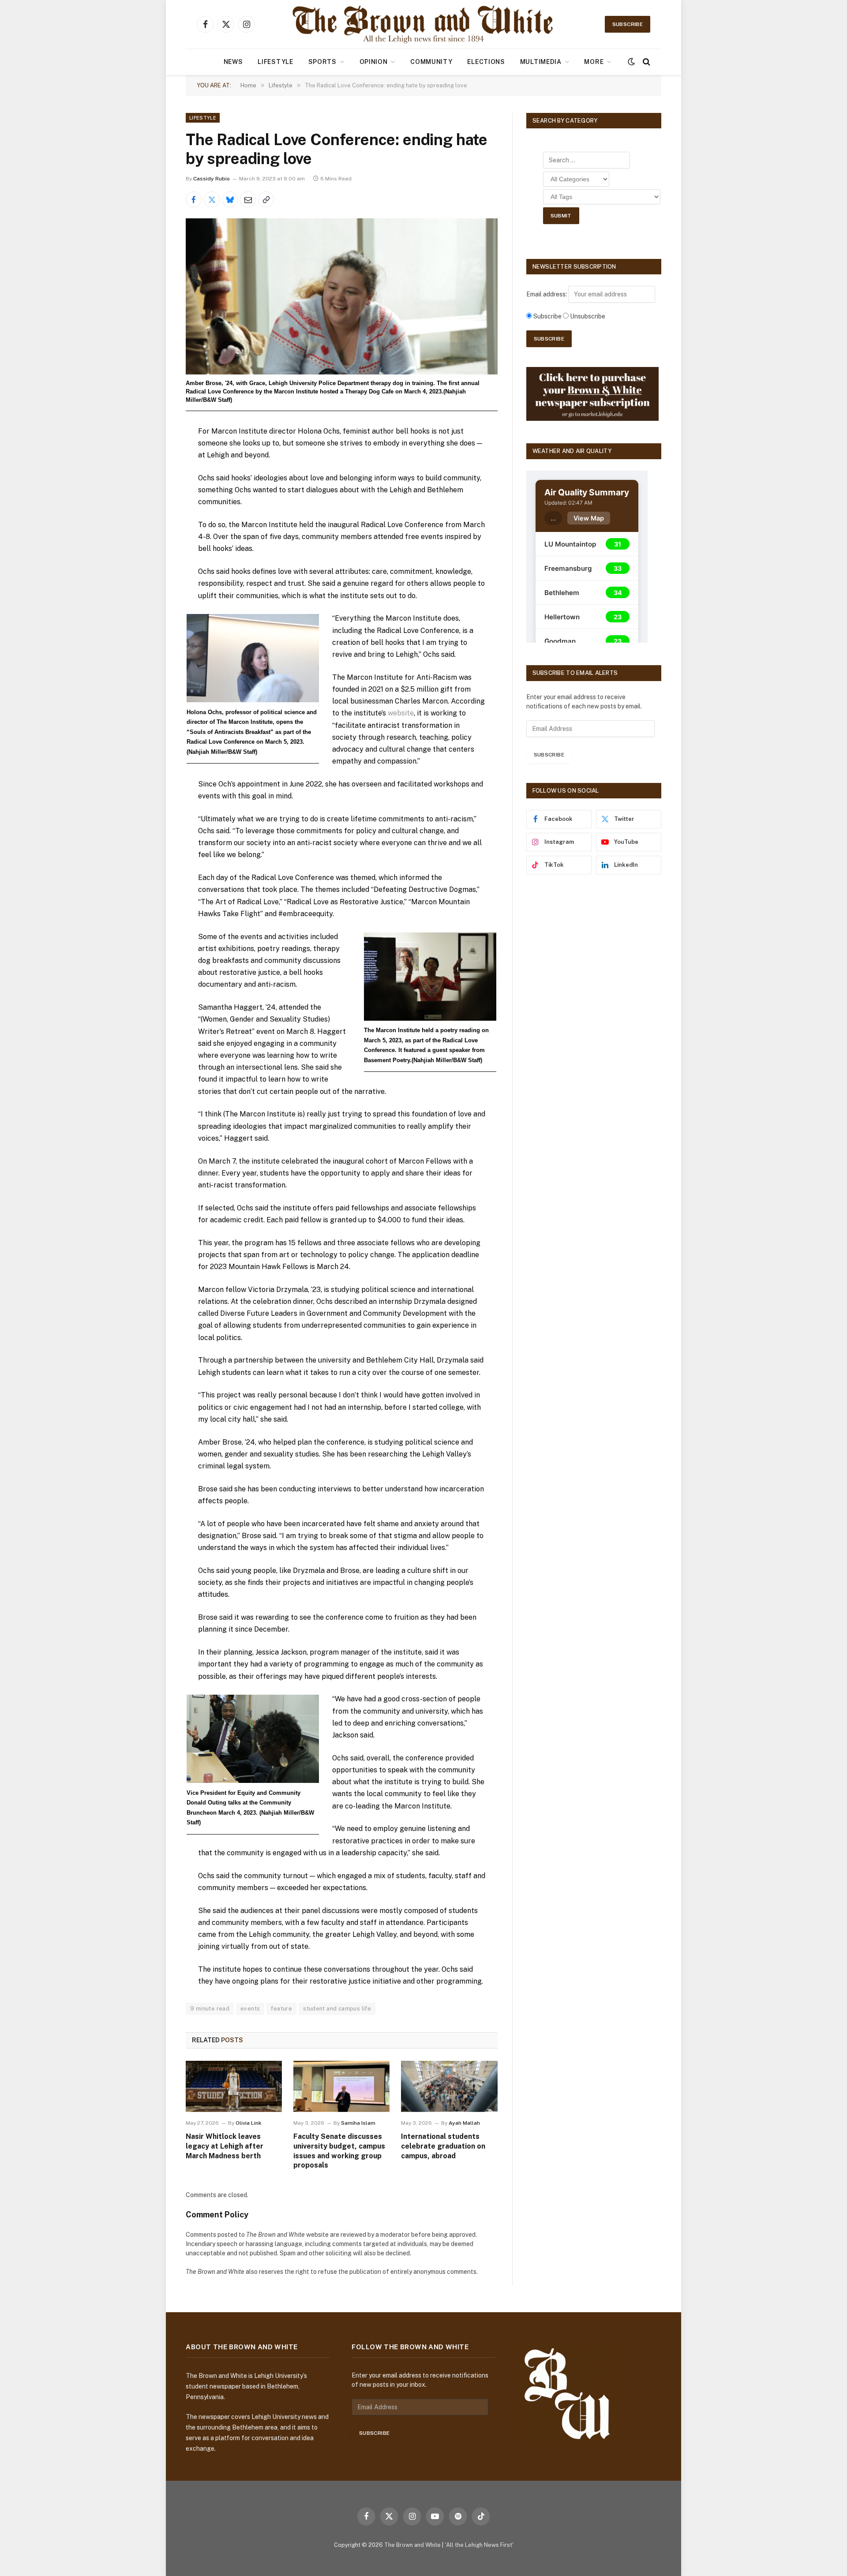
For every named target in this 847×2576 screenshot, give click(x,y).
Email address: (547, 294)
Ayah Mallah (464, 2123)
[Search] (646, 62)
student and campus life (337, 2009)
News (233, 62)
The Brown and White (412, 2545)
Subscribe (628, 24)
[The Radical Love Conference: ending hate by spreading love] (342, 296)
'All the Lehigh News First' (479, 2545)
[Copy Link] (266, 199)
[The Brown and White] (423, 24)
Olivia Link (249, 2123)
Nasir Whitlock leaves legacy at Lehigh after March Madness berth (225, 2146)
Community (431, 62)
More (594, 62)
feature (281, 2009)
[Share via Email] (248, 199)
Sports (322, 62)
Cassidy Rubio (212, 179)
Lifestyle (275, 62)
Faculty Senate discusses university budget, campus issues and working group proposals (339, 2151)
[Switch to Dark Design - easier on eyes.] (631, 62)
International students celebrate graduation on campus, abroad (443, 2146)
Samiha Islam (358, 2123)
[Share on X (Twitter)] (212, 199)
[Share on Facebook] (194, 199)
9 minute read (210, 2009)
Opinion (374, 62)
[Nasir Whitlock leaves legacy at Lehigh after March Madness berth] (234, 2086)
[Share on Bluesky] (230, 199)
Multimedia (541, 62)
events (250, 2009)
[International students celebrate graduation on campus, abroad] (449, 2086)
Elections (486, 62)
